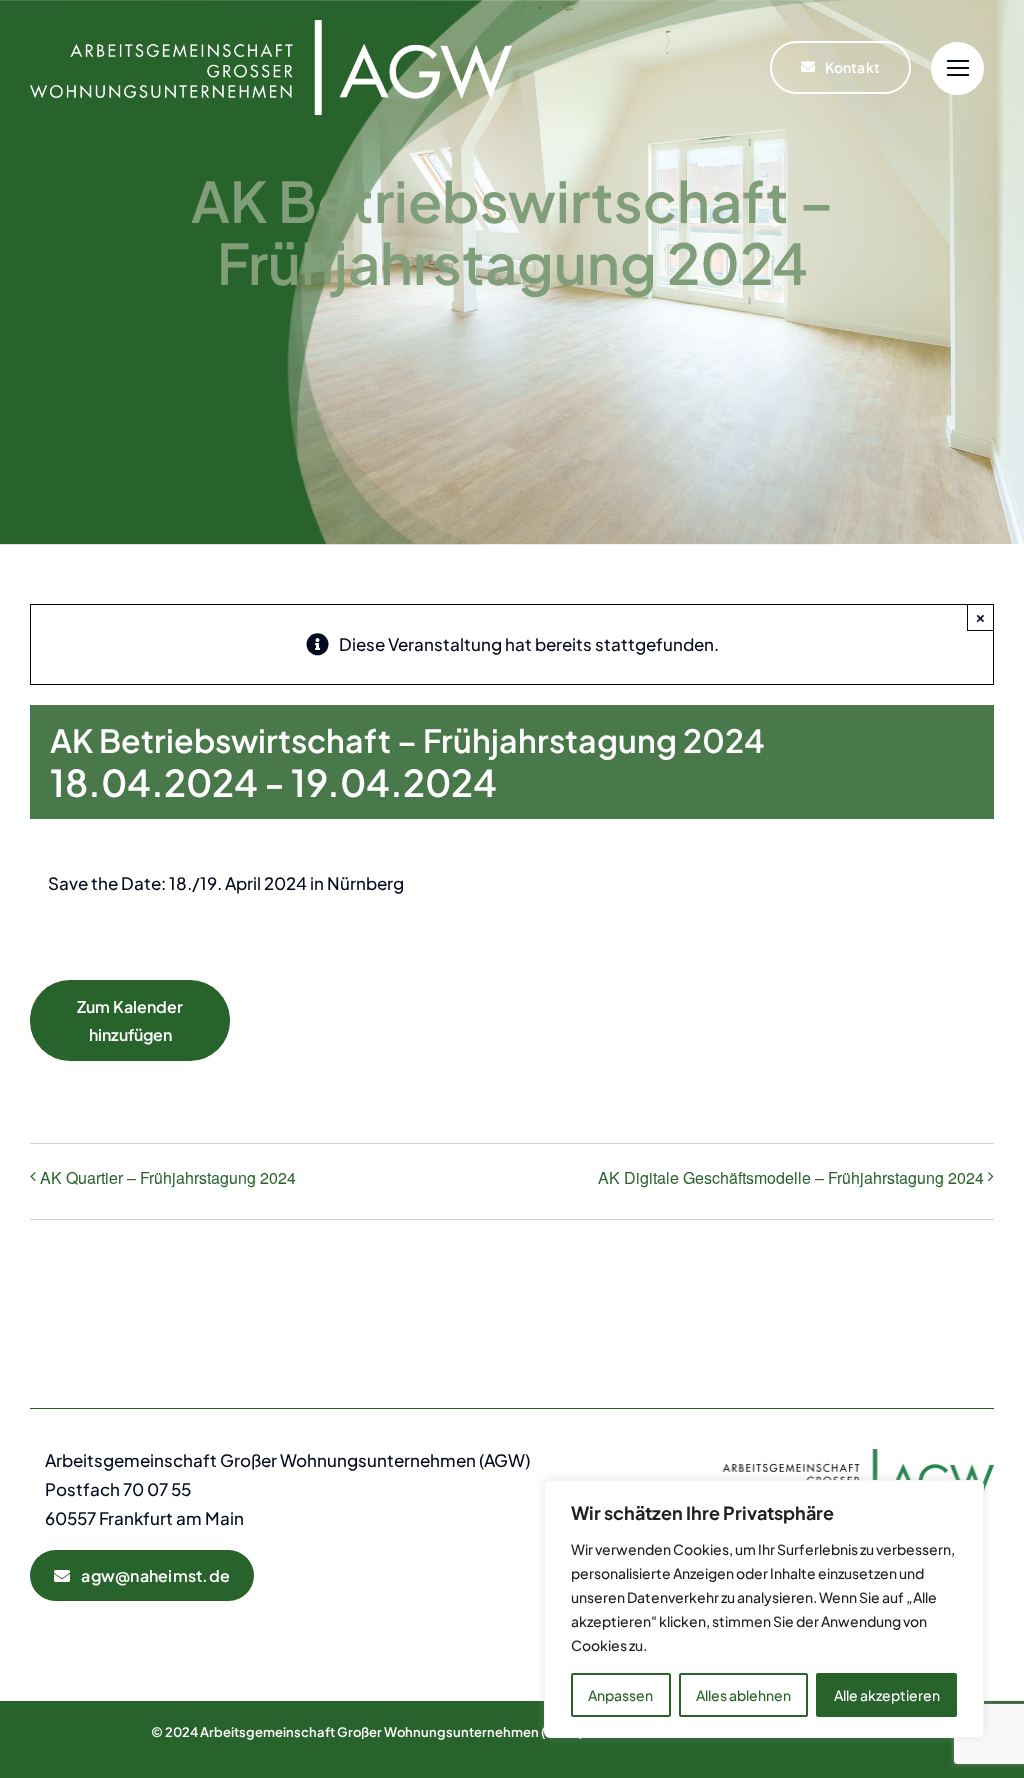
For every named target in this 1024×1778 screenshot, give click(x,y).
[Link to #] (957, 68)
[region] (764, 1609)
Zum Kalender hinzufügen (130, 1020)
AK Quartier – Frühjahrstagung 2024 (168, 1177)
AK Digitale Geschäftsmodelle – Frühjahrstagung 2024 (791, 1177)
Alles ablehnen (743, 1695)
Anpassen (620, 1695)
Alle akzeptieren (887, 1695)
